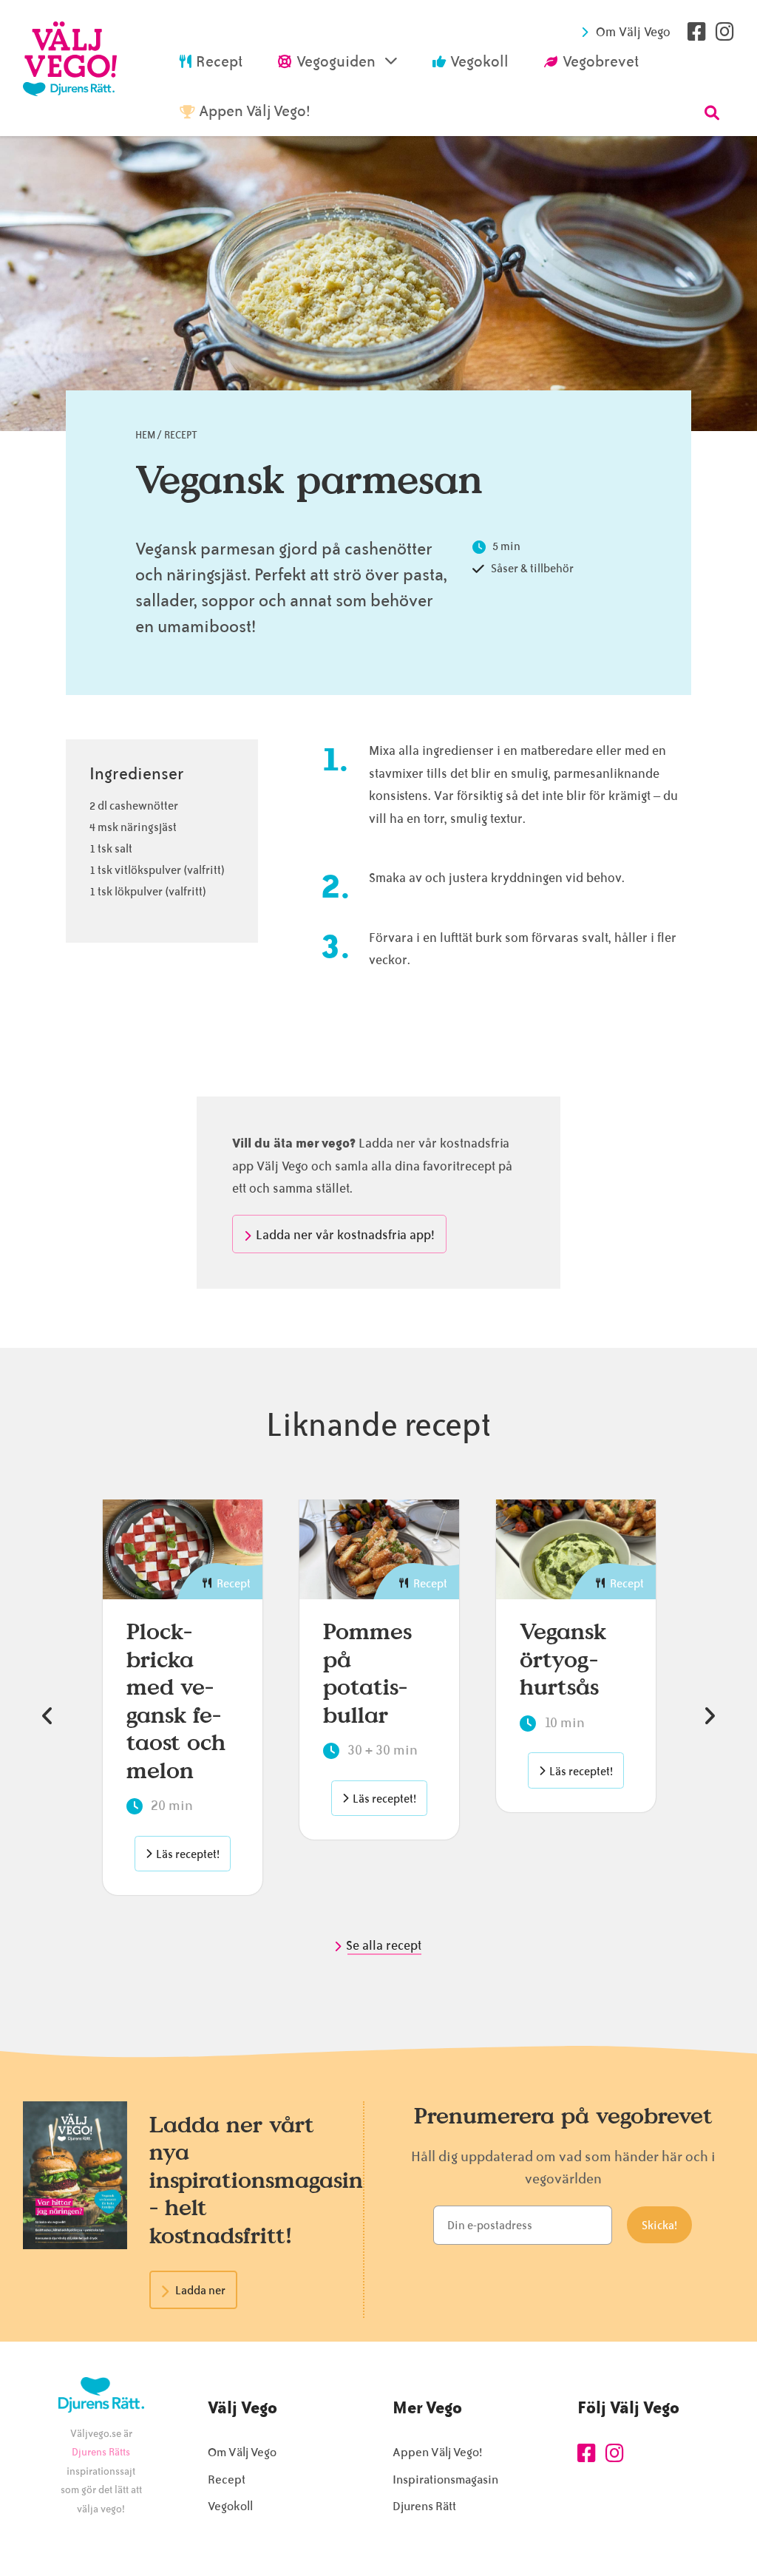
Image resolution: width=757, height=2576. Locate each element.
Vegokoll (230, 2506)
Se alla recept (385, 1945)
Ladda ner (200, 2291)
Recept (181, 435)
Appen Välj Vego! (437, 2452)
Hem (145, 435)
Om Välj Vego (633, 32)
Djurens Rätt (424, 2506)
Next (710, 1716)
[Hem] (70, 68)
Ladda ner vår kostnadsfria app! (345, 1235)
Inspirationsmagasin (445, 2480)
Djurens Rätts (101, 2452)
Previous (47, 1716)
